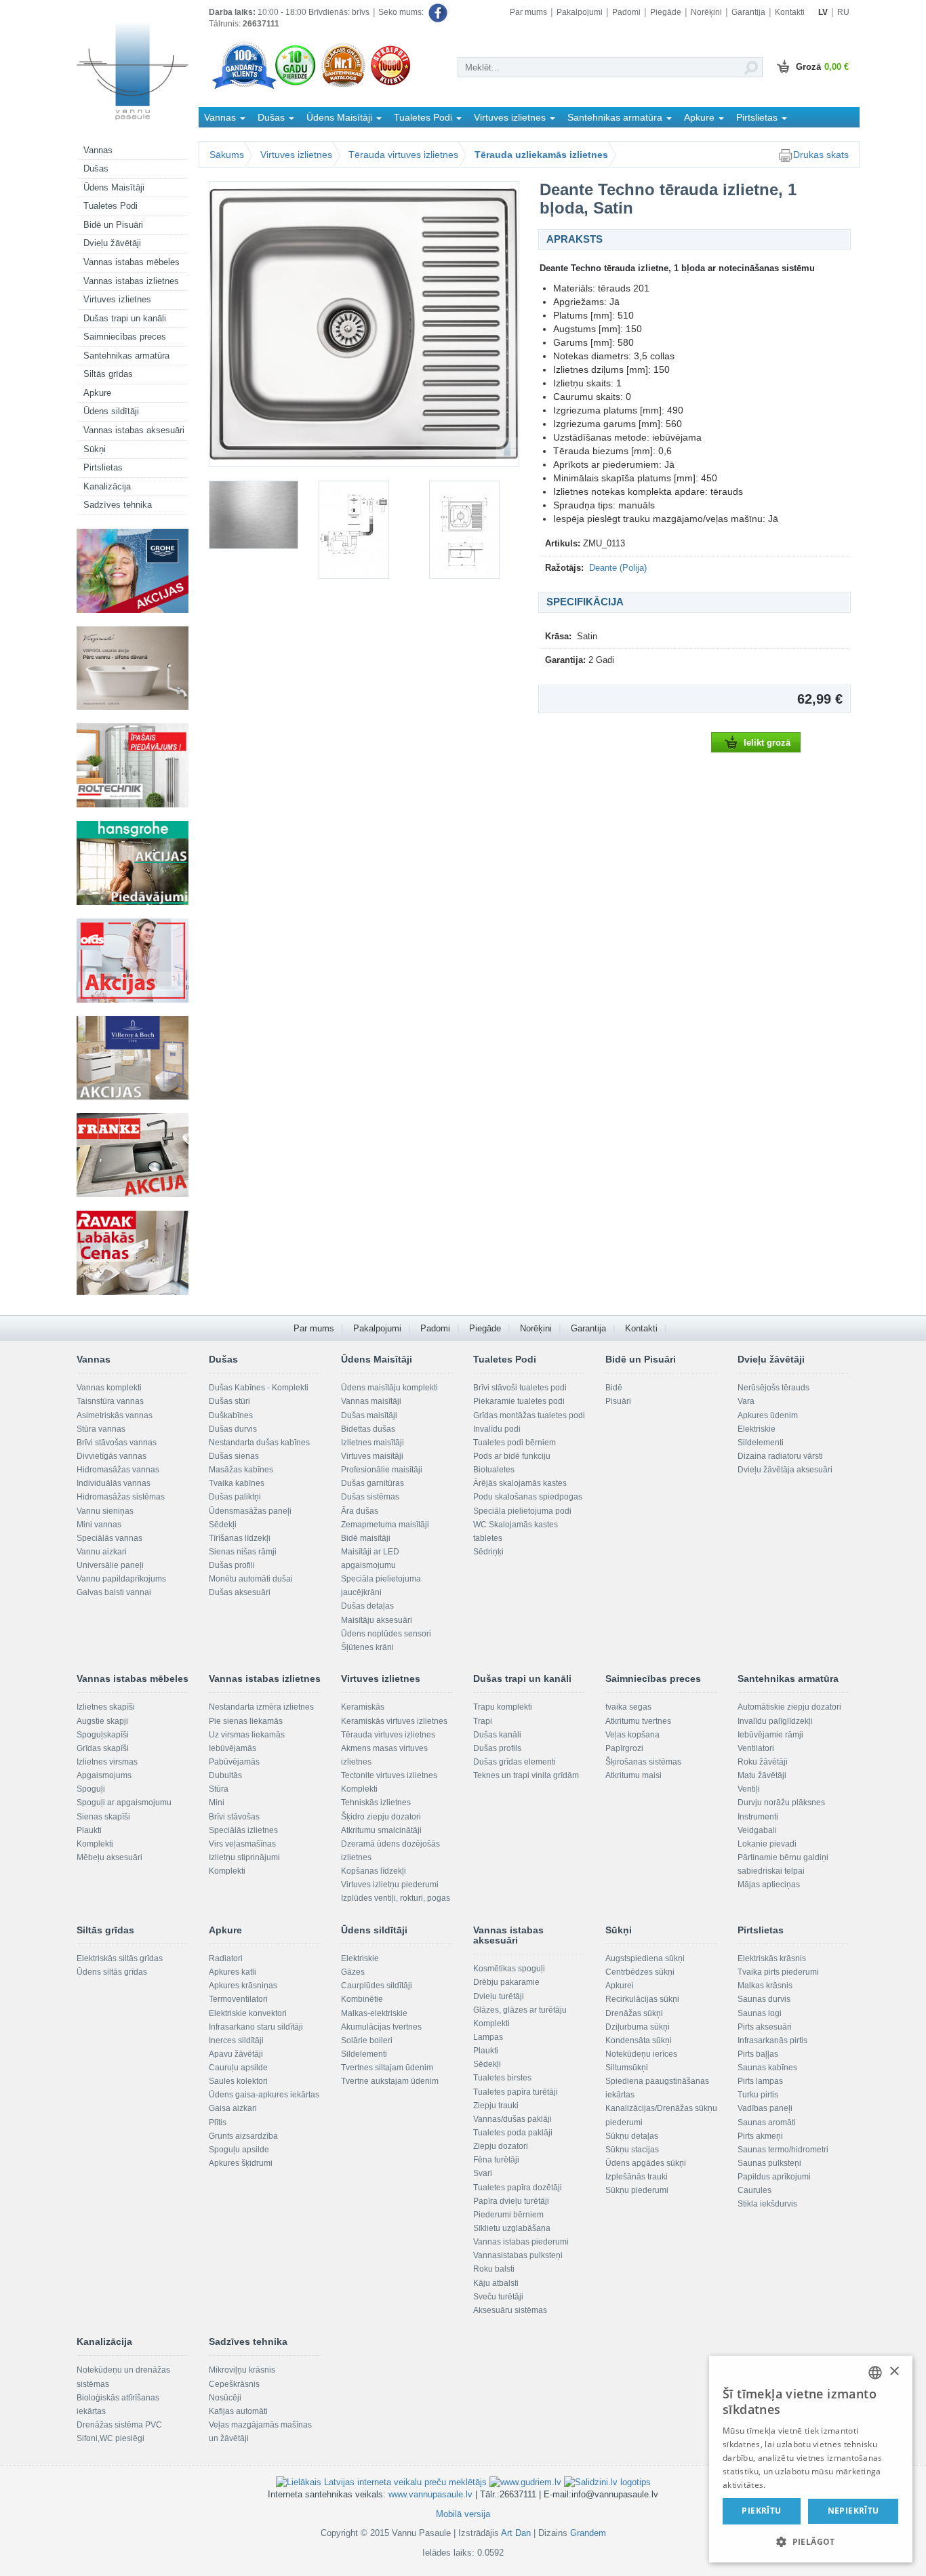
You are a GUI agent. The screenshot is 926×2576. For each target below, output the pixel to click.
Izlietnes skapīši (106, 1707)
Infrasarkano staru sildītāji (256, 2027)
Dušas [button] (273, 117)
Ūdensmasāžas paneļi (250, 1511)
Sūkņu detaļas (632, 2136)
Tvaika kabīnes (237, 1483)
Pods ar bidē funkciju (512, 1456)
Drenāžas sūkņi (634, 2013)
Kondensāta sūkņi (639, 2040)
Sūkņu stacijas (632, 2150)
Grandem (588, 2533)
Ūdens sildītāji (111, 411)
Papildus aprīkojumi (774, 2177)
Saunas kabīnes (767, 2068)
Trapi (483, 1721)
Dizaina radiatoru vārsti (780, 1456)
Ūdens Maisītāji (114, 187)
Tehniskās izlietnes (376, 1803)
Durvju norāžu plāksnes (781, 1803)
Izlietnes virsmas (107, 1762)
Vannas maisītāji (371, 1401)
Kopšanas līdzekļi (374, 1871)
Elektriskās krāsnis (772, 1958)
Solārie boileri (367, 2040)
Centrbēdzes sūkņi (640, 1972)
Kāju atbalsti (496, 2283)
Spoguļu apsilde (239, 2150)
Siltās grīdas (108, 374)
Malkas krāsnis (765, 1986)
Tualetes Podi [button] (424, 117)
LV (823, 12)
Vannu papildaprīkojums (121, 1579)
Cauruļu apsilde (238, 2068)
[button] (811, 2541)
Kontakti (790, 12)
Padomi (626, 12)
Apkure (97, 393)
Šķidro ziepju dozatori (381, 1817)
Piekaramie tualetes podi (519, 1401)
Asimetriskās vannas (115, 1415)
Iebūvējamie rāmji (770, 1735)
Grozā (822, 67)
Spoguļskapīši (103, 1735)
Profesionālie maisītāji (382, 1470)
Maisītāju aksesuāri (377, 1620)
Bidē (614, 1388)
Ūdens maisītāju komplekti (389, 1388)
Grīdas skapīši (103, 1748)
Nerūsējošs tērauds (773, 1388)
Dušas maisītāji (369, 1415)
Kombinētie (362, 1999)
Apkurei (620, 1986)
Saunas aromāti (767, 2122)
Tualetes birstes (502, 2078)
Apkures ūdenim (768, 1415)
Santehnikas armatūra (126, 356)
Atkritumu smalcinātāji (381, 1830)
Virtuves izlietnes (117, 299)
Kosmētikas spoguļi (509, 1969)
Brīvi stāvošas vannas (117, 1443)
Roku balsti (494, 2269)
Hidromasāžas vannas (118, 1470)
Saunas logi (760, 2013)
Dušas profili (232, 1565)
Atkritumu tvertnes (638, 1721)
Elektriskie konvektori (248, 2013)
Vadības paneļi (765, 2108)
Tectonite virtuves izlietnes (389, 1775)
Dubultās (225, 1775)
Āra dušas (360, 1511)
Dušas (96, 168)
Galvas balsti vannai (114, 1592)
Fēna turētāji (496, 2160)
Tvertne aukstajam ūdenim (390, 2081)
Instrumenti (758, 1817)
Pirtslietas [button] (758, 117)
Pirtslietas (103, 467)
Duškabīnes (231, 1415)
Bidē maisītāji (366, 1538)
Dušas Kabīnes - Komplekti (259, 1388)
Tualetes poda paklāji (513, 2133)
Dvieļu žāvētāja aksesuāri (785, 1470)
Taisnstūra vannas (110, 1401)
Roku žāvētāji (763, 1762)
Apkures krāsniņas (243, 1986)
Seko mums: (402, 12)
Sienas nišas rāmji (243, 1552)
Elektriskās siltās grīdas (120, 1958)
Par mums (528, 12)
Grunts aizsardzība (243, 2136)
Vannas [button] (221, 117)
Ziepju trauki (496, 2106)
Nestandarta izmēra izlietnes (261, 1707)
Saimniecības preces (125, 337)
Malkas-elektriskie (374, 2013)
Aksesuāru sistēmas (510, 2310)
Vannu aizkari (102, 1552)
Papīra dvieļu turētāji (511, 2201)
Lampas (488, 2037)
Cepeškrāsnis (234, 2384)
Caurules (754, 2190)
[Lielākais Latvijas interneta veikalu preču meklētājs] (381, 2481)
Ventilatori (756, 1748)
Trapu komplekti (503, 1707)
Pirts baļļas (758, 2054)
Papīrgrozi (624, 1748)
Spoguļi (91, 1789)
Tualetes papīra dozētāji (518, 2188)
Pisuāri (618, 1401)
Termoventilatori (238, 1999)
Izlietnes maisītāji (373, 1443)
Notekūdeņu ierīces (641, 2054)
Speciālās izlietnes (243, 1830)
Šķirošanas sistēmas (643, 1762)
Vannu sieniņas (105, 1511)
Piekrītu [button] (761, 2511)
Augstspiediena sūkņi (645, 1958)
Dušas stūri (229, 1401)
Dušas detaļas (367, 1606)
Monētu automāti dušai (251, 1579)
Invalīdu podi (497, 1429)
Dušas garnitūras (373, 1483)
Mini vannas (99, 1525)
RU (843, 12)
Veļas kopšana (632, 1735)
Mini (217, 1803)
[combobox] (875, 2373)
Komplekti (95, 1844)
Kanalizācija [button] (231, 137)
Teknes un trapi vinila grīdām (526, 1775)
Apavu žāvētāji (236, 2054)
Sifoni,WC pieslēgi (110, 2438)
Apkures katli (233, 1972)
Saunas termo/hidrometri (783, 2150)
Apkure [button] (701, 117)
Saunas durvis (764, 1999)
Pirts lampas (760, 2081)
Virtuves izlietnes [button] (511, 117)
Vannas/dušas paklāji (512, 2119)
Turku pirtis (758, 2095)
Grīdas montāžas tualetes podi (529, 1415)
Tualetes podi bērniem (515, 1443)
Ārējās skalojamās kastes (520, 1483)
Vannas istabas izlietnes (131, 281)
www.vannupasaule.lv (430, 2494)
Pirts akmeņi (760, 2136)
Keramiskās (363, 1707)
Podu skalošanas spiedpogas (528, 1497)
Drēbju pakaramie (506, 1982)
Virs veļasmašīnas (242, 1844)
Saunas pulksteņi (769, 2163)
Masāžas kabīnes (241, 1470)
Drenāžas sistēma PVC (119, 2425)
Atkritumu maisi (633, 1775)
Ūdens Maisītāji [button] (341, 117)
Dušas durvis (233, 1429)
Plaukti (89, 1830)
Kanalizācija (107, 486)
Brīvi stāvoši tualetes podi (520, 1388)
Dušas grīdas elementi (515, 1762)
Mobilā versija (463, 2514)
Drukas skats (821, 155)
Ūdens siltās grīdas (112, 1972)
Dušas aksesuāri (240, 1592)
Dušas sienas (234, 1456)
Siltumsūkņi (627, 2068)
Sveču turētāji (498, 2297)
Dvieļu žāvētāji (112, 243)
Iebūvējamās (233, 1748)
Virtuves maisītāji (372, 1456)
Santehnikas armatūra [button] (616, 117)
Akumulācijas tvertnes (381, 2027)
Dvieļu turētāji (499, 1996)
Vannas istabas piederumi (521, 2242)
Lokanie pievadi (767, 1844)
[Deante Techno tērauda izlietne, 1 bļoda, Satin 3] (363, 530)
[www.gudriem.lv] (525, 2481)
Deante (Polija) (618, 568)
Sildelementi (761, 1443)
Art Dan (517, 2533)
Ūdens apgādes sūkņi (646, 2163)
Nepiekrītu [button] (853, 2511)
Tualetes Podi (110, 206)
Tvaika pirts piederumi (778, 1972)
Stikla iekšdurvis (767, 2204)
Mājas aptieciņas (769, 1885)
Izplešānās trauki (637, 2177)
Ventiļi (749, 1789)
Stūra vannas (101, 1429)
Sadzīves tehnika (118, 505)
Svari (483, 2173)
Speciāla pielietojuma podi (522, 1511)
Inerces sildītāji (236, 2040)
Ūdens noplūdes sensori (386, 1634)
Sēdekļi (223, 1525)
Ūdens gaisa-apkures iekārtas (264, 2095)
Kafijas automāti (238, 2411)
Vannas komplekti (109, 1388)
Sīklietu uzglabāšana (512, 2228)
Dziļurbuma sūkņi (638, 2027)
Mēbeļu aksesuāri (109, 1857)
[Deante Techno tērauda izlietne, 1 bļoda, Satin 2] (254, 515)
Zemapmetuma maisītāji (385, 1525)
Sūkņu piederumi (637, 2190)
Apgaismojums (104, 1775)
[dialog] (811, 2459)
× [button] (894, 2372)
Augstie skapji (102, 1721)
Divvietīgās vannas (112, 1456)
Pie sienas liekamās (246, 1721)
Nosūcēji (225, 2398)
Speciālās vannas (109, 1538)
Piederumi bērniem (508, 2215)
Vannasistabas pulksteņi (518, 2255)
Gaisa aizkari (233, 2108)
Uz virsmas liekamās (247, 1735)
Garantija (748, 12)
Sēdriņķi (488, 1552)
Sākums (227, 155)
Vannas (98, 150)
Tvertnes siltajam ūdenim (387, 2068)
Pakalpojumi (580, 12)
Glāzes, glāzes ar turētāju (520, 2010)
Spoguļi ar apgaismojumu (124, 1803)
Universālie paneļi (110, 1565)
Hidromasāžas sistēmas (121, 1497)
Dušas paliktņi (235, 1497)
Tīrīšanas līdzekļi (240, 1538)
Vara (746, 1401)
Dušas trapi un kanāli (125, 318)
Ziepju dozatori (501, 2146)
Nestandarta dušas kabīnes (259, 1443)
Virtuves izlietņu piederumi (390, 1885)
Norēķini (706, 12)
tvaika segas (628, 1707)
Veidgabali (757, 1830)
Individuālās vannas (114, 1483)
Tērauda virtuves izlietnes (403, 155)
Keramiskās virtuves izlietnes (394, 1721)
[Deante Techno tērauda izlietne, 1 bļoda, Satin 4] (474, 530)
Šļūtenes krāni (367, 1647)
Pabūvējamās (234, 1762)
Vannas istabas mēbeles (132, 262)
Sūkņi (95, 449)
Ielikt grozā (767, 743)
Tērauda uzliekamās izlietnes (541, 155)
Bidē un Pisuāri (113, 225)
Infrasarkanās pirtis (772, 2040)
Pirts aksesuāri (765, 2027)
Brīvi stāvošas (234, 1817)
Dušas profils (497, 1748)
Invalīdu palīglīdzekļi (775, 1721)
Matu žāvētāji (762, 1775)
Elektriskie (757, 1429)
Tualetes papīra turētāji (516, 2092)
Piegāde (666, 12)
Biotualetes (494, 1470)
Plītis (218, 2122)
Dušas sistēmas (370, 1497)
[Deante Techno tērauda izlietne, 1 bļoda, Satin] (364, 324)
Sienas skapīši (103, 1817)
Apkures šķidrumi (241, 2163)
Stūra (219, 1789)
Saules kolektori (238, 2081)
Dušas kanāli (497, 1735)
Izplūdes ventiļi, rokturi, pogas (396, 1898)
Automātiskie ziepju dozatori (789, 1707)
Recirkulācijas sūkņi (642, 1999)
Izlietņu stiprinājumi (244, 1857)
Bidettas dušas (368, 1429)
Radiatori (226, 1958)
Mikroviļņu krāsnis (242, 2370)
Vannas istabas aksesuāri (134, 430)
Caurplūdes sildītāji (377, 1986)
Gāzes (353, 1972)
